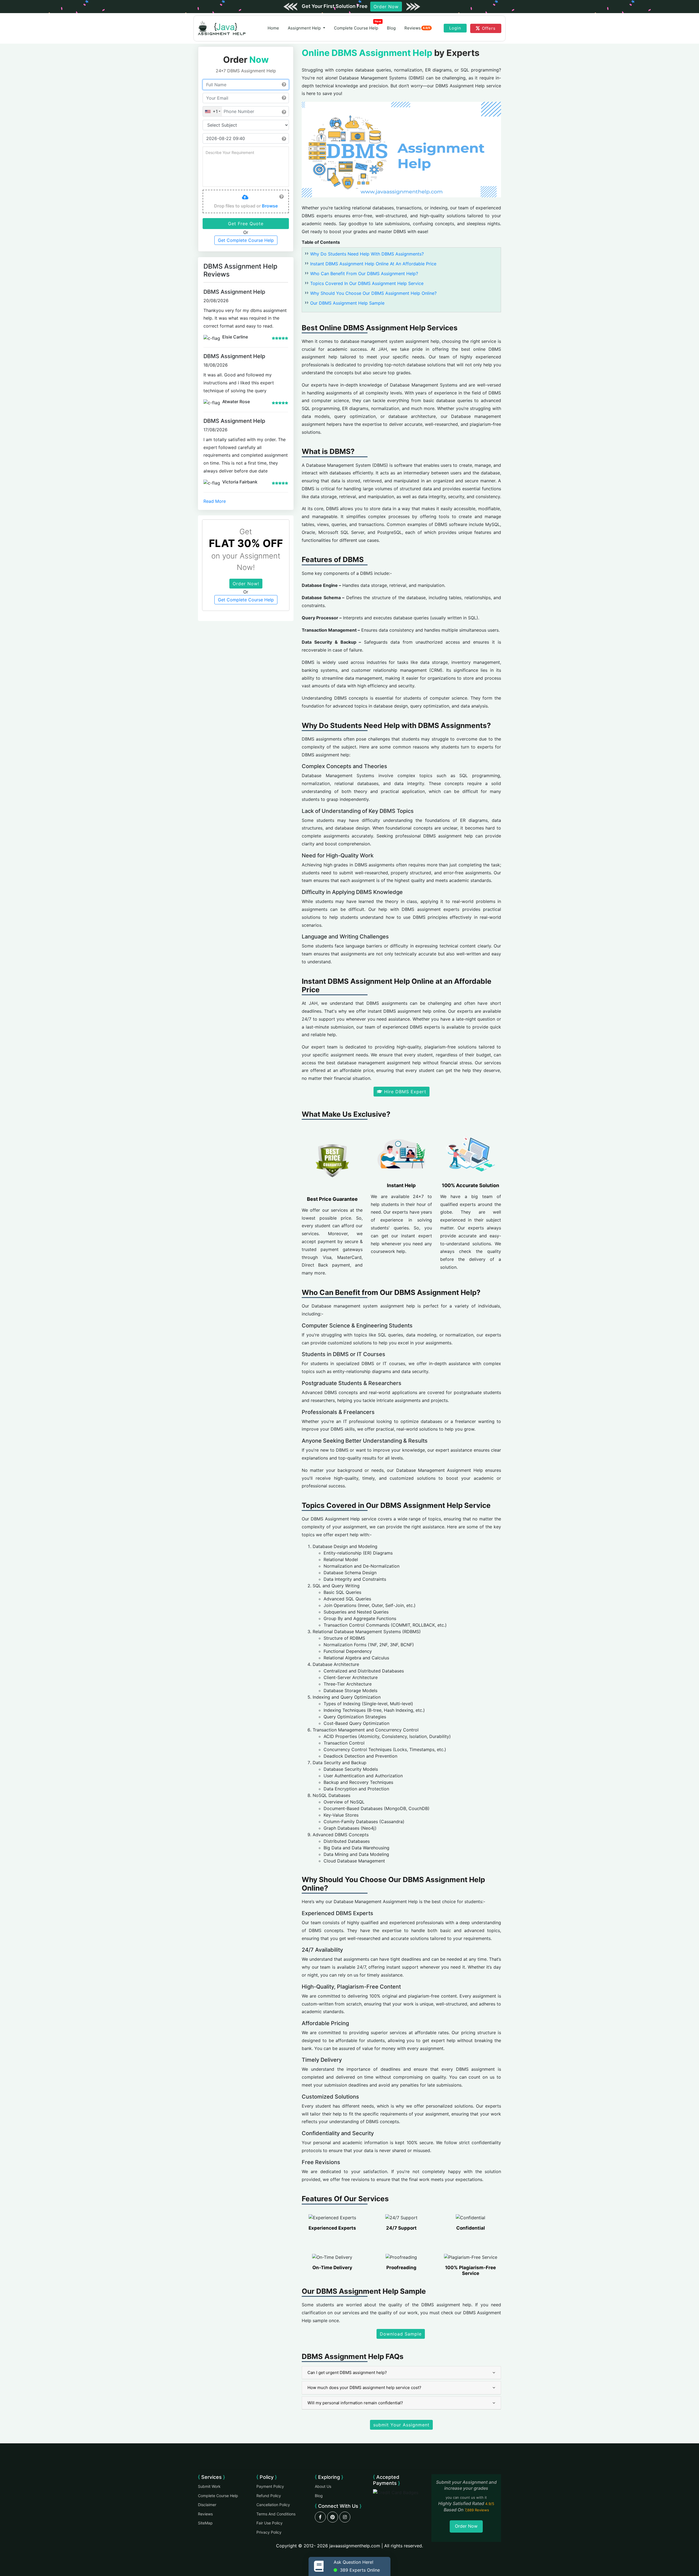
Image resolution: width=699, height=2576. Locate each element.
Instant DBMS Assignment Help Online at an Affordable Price (373, 264)
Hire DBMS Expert (404, 1092)
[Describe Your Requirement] (246, 167)
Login (455, 28)
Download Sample (401, 2334)
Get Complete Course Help (246, 240)
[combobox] (212, 111)
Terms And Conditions (276, 2514)
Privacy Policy (269, 2532)
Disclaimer (207, 2505)
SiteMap (205, 2523)
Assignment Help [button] (305, 28)
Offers (489, 28)
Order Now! (246, 584)
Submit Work (209, 2486)
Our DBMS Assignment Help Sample (347, 303)
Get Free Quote (246, 224)
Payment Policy (270, 2486)
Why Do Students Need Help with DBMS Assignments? (367, 254)
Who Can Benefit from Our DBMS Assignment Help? (364, 274)
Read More (215, 501)
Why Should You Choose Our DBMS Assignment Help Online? (373, 293)
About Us (323, 2486)
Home (273, 28)
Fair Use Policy (269, 2523)
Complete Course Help (358, 27)
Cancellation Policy (273, 2505)
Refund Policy (269, 2496)
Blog (391, 28)
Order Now (386, 7)
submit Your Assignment (401, 2425)
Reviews (417, 28)
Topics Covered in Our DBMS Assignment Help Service (367, 283)
